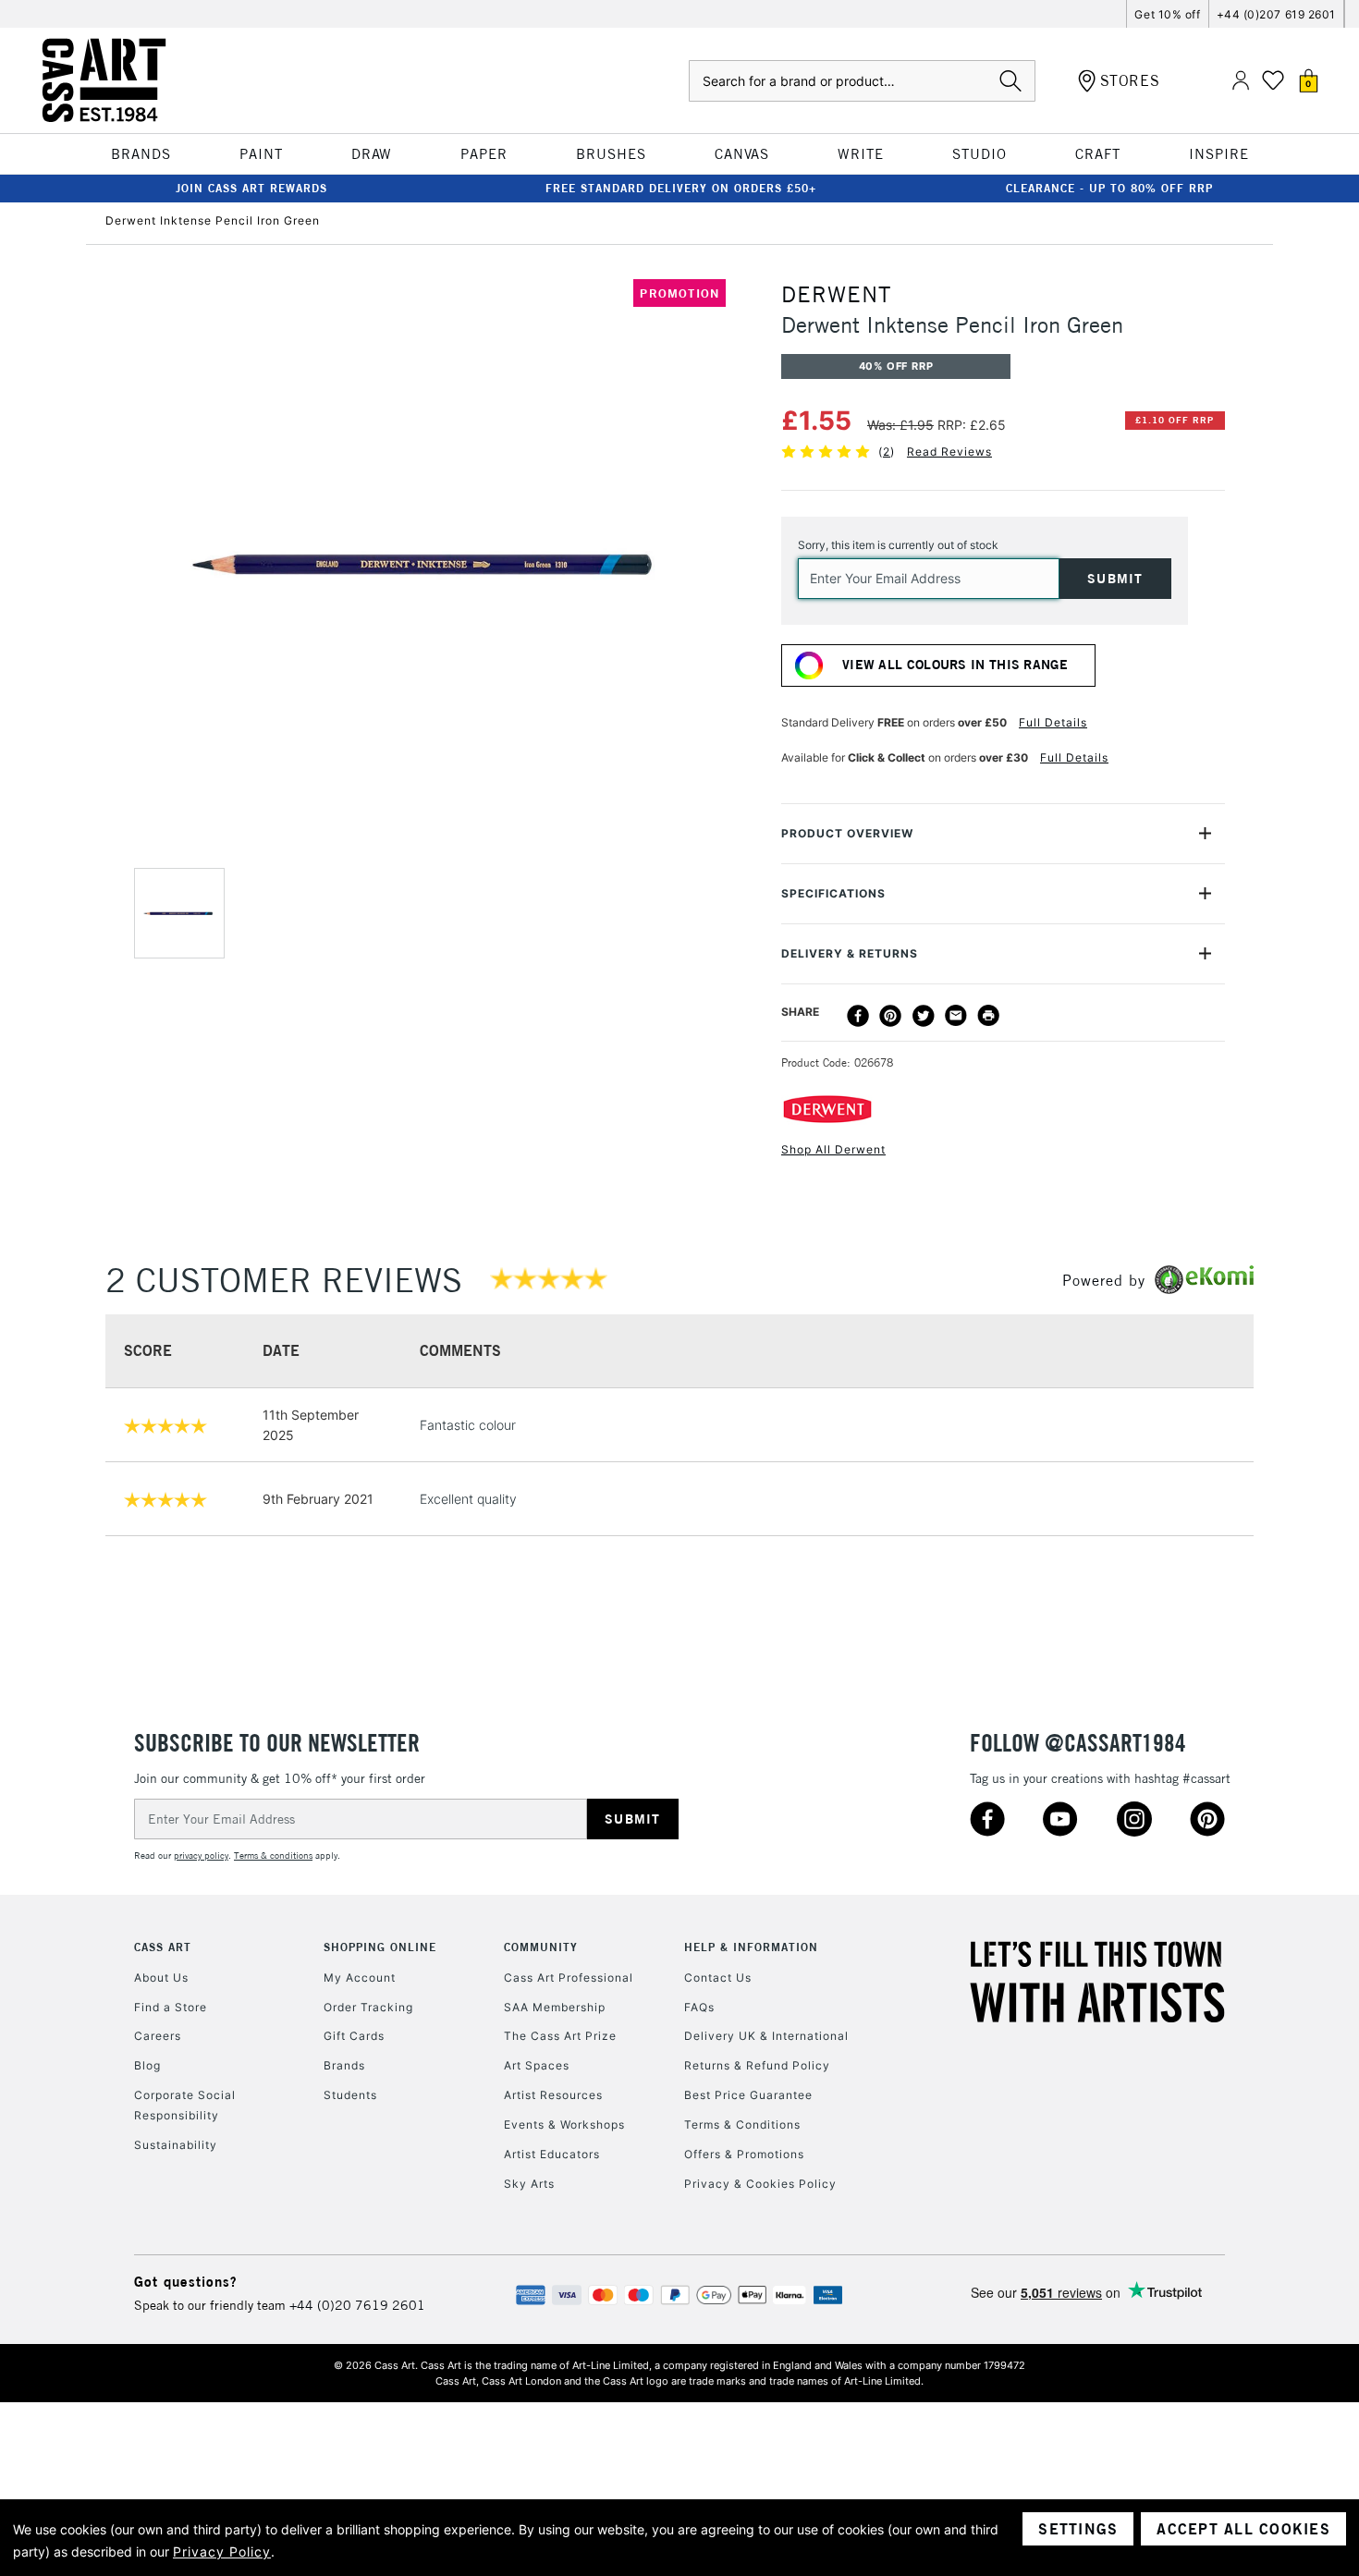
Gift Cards (354, 2036)
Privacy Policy (222, 2552)
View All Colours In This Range (955, 665)
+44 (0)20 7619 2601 (357, 2305)
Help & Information (751, 1947)
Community (541, 1947)
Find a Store (171, 2007)
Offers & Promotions (744, 2154)
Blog (147, 2065)
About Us (161, 1978)
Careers (158, 2036)
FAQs (699, 2007)
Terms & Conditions (742, 2124)
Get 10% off (1167, 14)
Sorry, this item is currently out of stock (898, 545)
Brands (344, 2065)
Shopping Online (380, 1947)
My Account (360, 1978)
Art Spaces (537, 2065)
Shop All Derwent (833, 1149)
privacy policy (201, 1856)
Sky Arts (529, 2184)
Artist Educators (552, 2154)
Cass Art (163, 1947)
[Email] (956, 1016)
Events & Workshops (564, 2124)
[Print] (988, 1016)
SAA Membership (555, 2007)
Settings (1078, 2529)
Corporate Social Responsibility (185, 2105)
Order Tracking (368, 2007)
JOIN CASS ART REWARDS (251, 188)
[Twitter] (924, 1016)
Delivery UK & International (766, 2036)
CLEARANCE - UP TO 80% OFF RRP (1109, 188)
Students (350, 2095)
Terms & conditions (273, 1856)
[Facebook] (858, 1016)
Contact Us (718, 1978)
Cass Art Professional (569, 1978)
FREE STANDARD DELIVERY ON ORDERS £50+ (681, 188)
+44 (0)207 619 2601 (1276, 14)
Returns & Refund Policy (757, 2065)
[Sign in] (1241, 81)
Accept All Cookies (1243, 2529)
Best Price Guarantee (748, 2095)
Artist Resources (553, 2095)
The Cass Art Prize (560, 2036)
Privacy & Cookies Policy (760, 2184)
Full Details (1053, 722)
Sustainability (176, 2145)
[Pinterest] (890, 1016)
